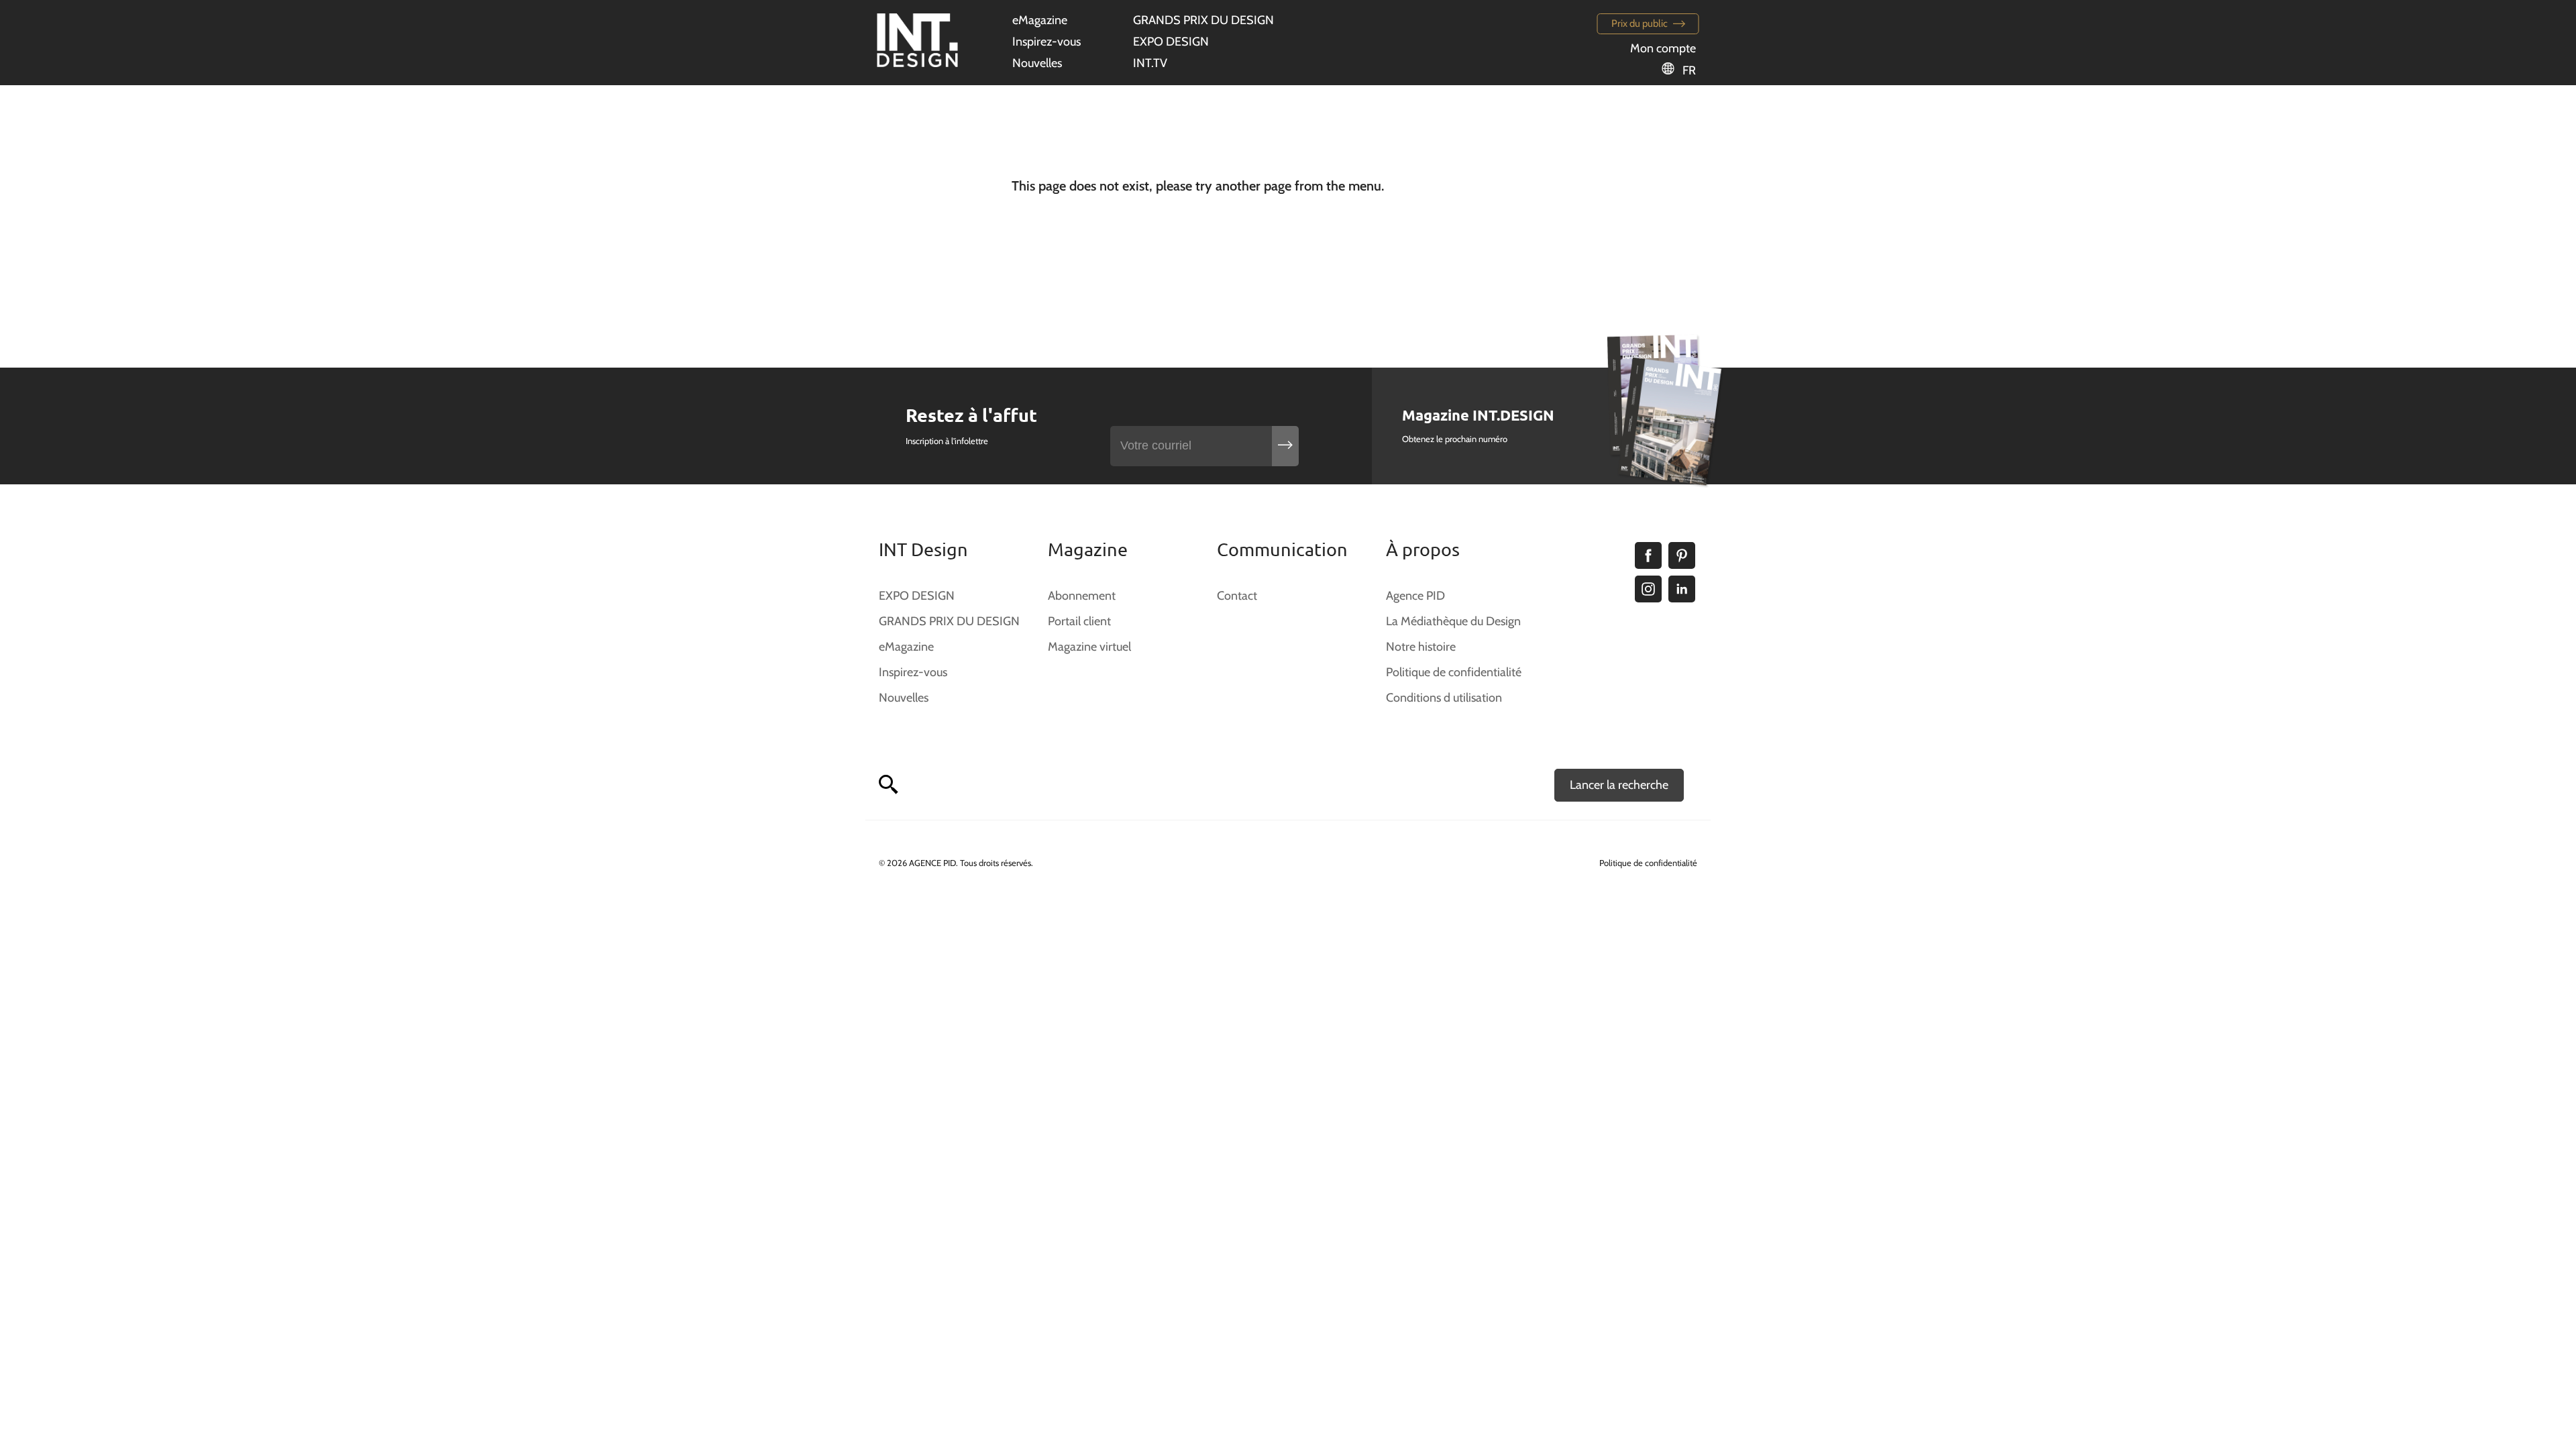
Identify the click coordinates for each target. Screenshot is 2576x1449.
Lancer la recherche (1619, 785)
